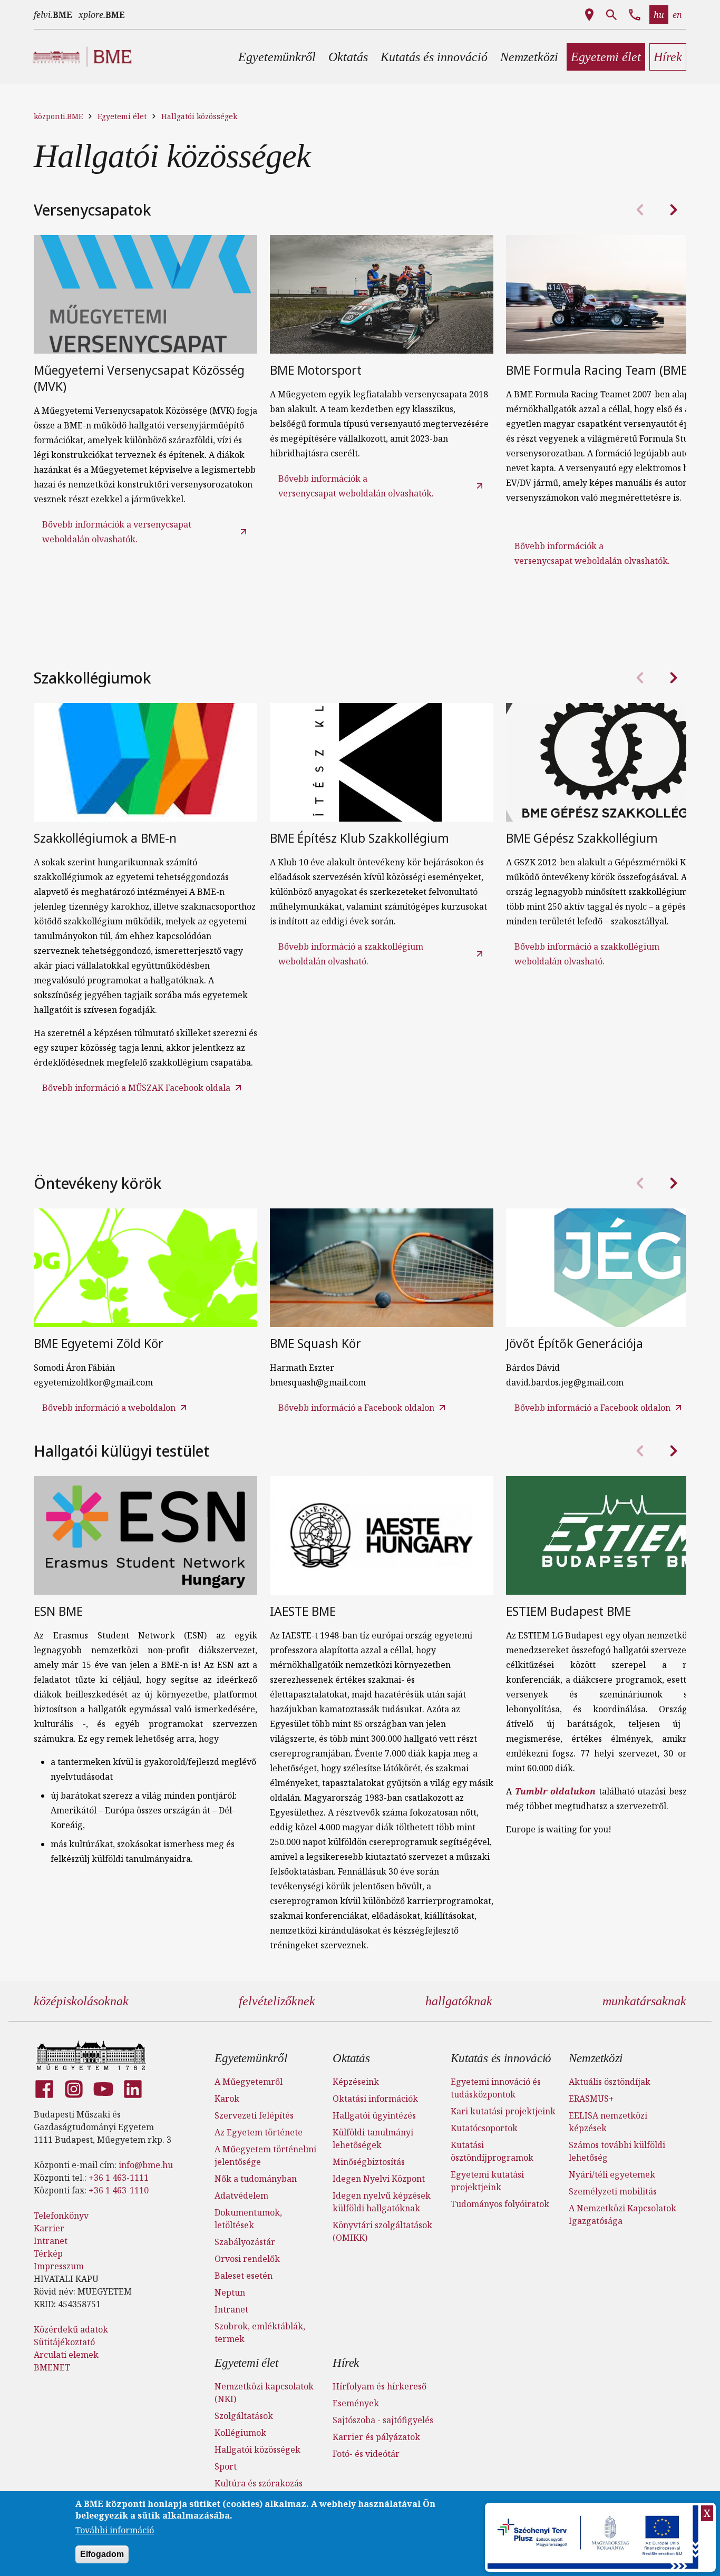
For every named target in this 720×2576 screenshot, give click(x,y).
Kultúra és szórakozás (259, 2483)
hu (659, 15)
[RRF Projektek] (594, 2537)
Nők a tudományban (256, 2179)
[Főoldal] (91, 2055)
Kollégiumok (240, 2433)
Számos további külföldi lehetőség (617, 2151)
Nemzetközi (596, 2058)
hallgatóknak (459, 2001)
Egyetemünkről (251, 2058)
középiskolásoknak (81, 2001)
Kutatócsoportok (484, 2128)
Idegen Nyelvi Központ (379, 2179)
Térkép (48, 2253)
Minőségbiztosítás (369, 2162)
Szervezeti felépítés (254, 2115)
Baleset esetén (244, 2276)
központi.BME (58, 116)
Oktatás (351, 2058)
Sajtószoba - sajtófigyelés (383, 2420)
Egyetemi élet (122, 116)
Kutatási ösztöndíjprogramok (492, 2151)
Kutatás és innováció (501, 2058)
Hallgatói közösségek (199, 116)
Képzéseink (356, 2082)
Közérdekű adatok (71, 2329)
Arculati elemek (66, 2355)
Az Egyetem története (259, 2132)
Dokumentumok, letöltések (248, 2219)
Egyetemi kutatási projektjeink (487, 2181)
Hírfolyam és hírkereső (380, 2386)
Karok (227, 2099)
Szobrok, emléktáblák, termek (260, 2333)
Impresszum (59, 2266)
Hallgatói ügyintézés (374, 2115)
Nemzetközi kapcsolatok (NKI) (264, 2393)
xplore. (102, 15)
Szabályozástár (245, 2242)
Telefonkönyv (61, 2216)
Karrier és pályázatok (376, 2437)
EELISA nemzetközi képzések (608, 2122)
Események (356, 2403)
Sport (226, 2466)
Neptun (230, 2292)
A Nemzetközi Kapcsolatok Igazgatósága (622, 2214)
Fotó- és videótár (366, 2454)
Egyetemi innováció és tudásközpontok (496, 2088)
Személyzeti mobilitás (613, 2191)
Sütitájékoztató (64, 2342)
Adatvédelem (241, 2196)
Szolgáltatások (244, 2416)
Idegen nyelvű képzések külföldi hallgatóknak (382, 2202)
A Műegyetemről (249, 2082)
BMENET (52, 2367)
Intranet (51, 2241)
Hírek (346, 2363)
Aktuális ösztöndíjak (610, 2082)
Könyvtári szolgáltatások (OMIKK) (382, 2231)
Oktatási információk (375, 2099)
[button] (277, 57)
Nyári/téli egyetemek (612, 2174)
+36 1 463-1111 (119, 2178)
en (677, 15)
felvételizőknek (277, 2001)
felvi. (53, 15)
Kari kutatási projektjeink (503, 2111)
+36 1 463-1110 (119, 2190)
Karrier (49, 2228)
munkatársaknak (644, 2001)
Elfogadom (102, 2554)
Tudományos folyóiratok (500, 2204)
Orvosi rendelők (247, 2259)
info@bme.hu (146, 2165)
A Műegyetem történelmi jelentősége (265, 2155)
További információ (115, 2531)
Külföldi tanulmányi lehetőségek (373, 2139)
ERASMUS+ (591, 2099)
